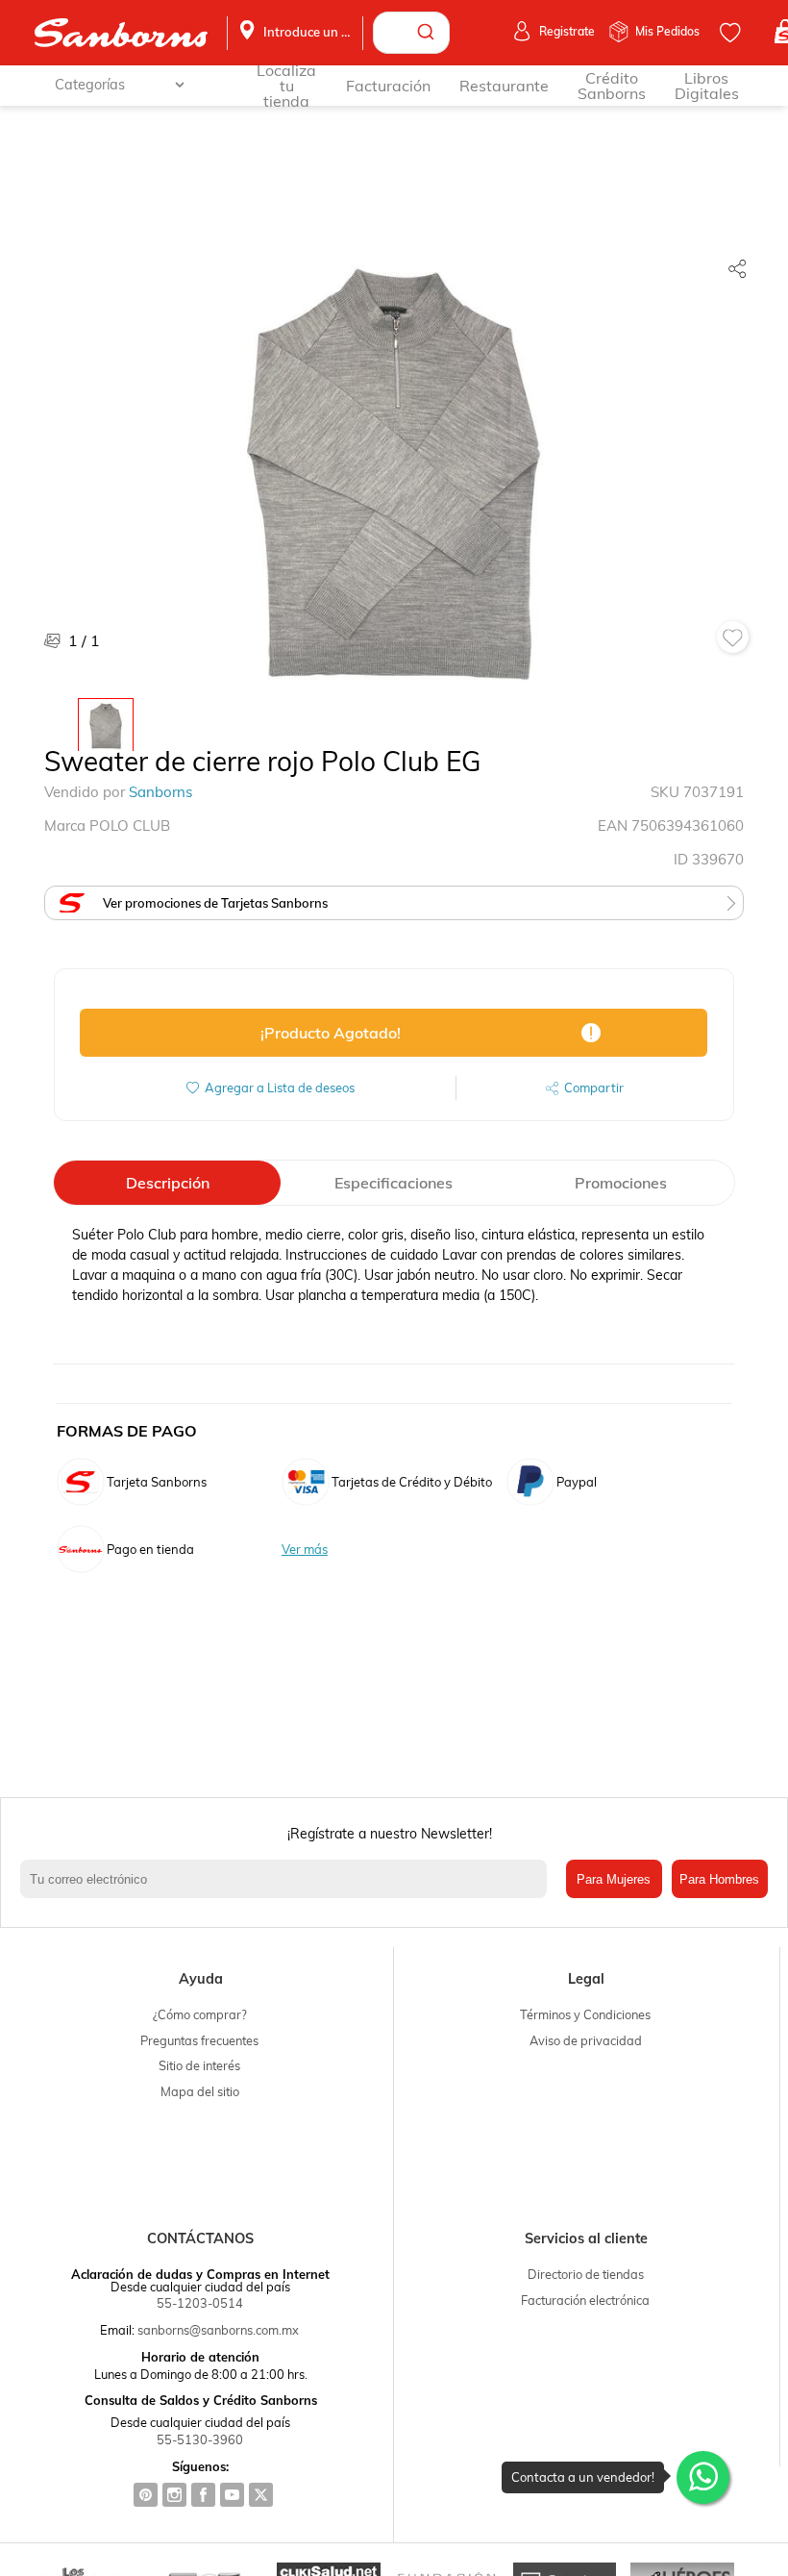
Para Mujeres (614, 1879)
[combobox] (411, 33)
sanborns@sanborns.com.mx (218, 2330)
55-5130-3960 (200, 2439)
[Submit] (428, 33)
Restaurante (504, 86)
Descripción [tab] (168, 1183)
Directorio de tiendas (586, 2274)
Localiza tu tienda (286, 86)
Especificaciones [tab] (394, 1183)
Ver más (305, 1550)
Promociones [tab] (621, 1183)
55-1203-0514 (200, 2303)
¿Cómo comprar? (200, 2014)
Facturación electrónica (585, 2300)
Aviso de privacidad (586, 2040)
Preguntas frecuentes (199, 2040)
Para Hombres (719, 1879)
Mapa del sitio (200, 2091)
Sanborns (160, 792)
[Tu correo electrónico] (288, 1879)
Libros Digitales (707, 86)
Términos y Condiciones (585, 2014)
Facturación (388, 86)
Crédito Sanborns (612, 86)
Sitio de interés (199, 2065)
